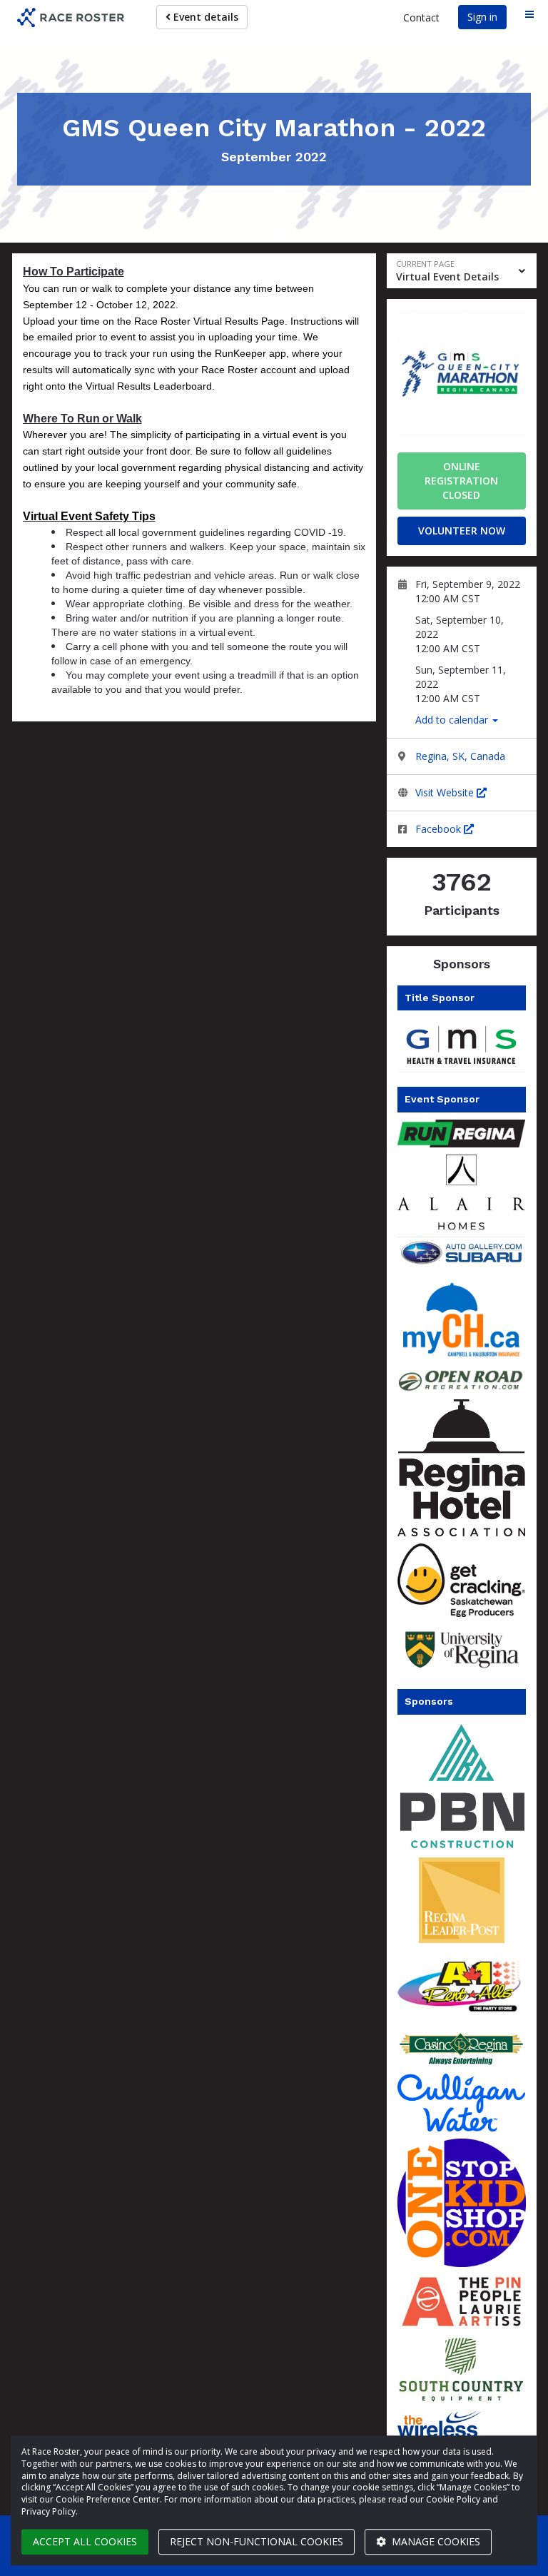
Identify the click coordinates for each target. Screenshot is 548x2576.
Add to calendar (453, 720)
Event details (204, 17)
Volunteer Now (462, 531)
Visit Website (446, 792)
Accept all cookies (85, 2541)
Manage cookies (435, 2541)
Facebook (440, 829)
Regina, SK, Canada (460, 756)
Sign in (482, 17)
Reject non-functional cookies (257, 2541)
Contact (421, 17)
